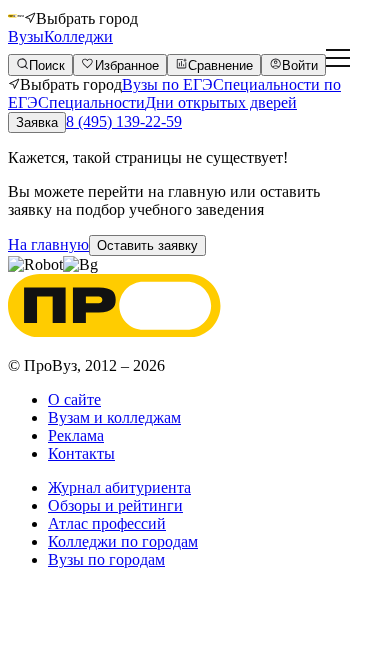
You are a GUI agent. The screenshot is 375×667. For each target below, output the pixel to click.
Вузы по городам (106, 559)
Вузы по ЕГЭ (167, 84)
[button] (147, 245)
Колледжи (78, 36)
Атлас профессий (107, 523)
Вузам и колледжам (114, 417)
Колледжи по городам (123, 541)
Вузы (26, 36)
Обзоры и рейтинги (115, 505)
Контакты (81, 453)
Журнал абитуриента (119, 487)
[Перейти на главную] (16, 18)
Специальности (91, 102)
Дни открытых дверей (221, 102)
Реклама (76, 435)
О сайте (74, 399)
